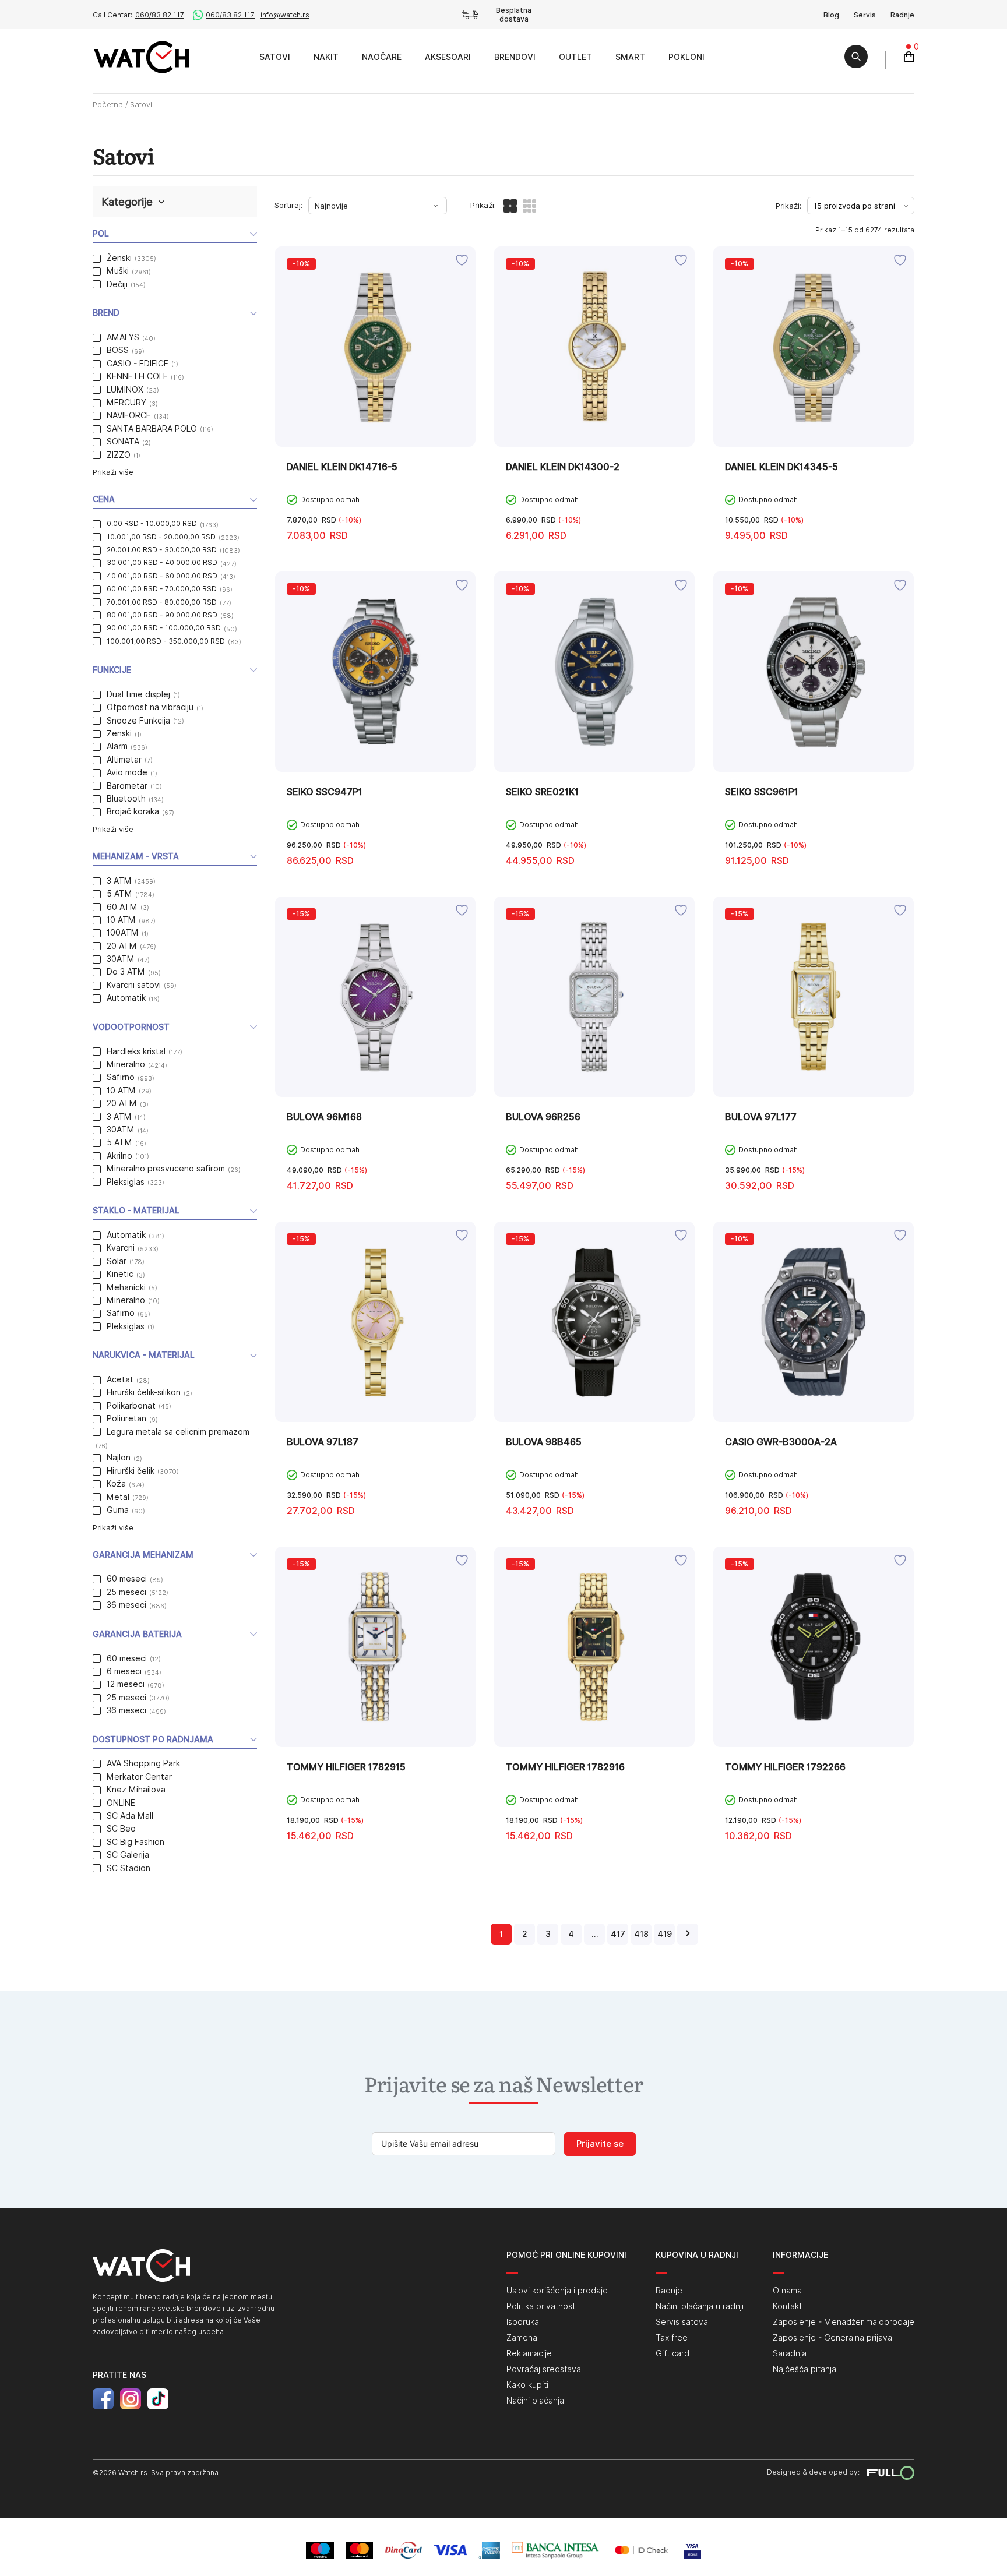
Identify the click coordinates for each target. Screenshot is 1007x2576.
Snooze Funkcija (138, 721)
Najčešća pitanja (804, 2369)
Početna (108, 104)
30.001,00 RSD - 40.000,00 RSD (162, 562)
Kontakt (787, 2306)
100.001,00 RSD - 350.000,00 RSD (166, 641)
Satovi (275, 57)
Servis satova (682, 2322)
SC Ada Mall (130, 1816)
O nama (787, 2291)
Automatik (126, 998)
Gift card (672, 2353)
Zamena (522, 2338)
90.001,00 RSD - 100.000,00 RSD (164, 628)
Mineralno (126, 1064)
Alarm (117, 746)
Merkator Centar (139, 1777)
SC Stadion (128, 1868)
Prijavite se (600, 2144)
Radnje (902, 15)
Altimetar (124, 760)
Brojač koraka (133, 811)
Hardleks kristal (136, 1051)
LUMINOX (125, 390)
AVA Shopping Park (143, 1763)
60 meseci (127, 1579)
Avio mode (127, 772)
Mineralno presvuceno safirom (166, 1169)
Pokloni (686, 57)
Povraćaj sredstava (544, 2369)
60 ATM (122, 907)
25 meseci (126, 1592)
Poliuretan (126, 1418)
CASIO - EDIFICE (138, 364)
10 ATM (121, 920)
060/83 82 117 (160, 15)
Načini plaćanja (535, 2401)
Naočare (382, 57)
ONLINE (121, 1803)
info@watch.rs (285, 15)
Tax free (672, 2338)
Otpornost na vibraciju (150, 707)
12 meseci (126, 1684)
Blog (831, 15)
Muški (118, 271)
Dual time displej (138, 694)
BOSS (118, 350)
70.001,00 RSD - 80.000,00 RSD (162, 602)
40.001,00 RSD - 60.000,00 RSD (162, 576)
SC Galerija (128, 1855)
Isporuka (523, 2322)
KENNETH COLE (137, 376)
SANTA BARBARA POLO (152, 429)
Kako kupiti (527, 2385)
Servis (865, 15)
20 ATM (122, 946)
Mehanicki (126, 1287)
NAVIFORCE (129, 415)
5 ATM (119, 894)
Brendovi (515, 57)
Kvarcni (121, 1248)
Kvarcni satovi (134, 985)
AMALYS (123, 337)
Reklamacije (529, 2353)
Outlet (575, 57)
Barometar (127, 786)
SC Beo (121, 1829)
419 (665, 1934)
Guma (118, 1510)
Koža (116, 1484)
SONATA (123, 442)
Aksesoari (448, 57)
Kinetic (120, 1274)
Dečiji (117, 284)
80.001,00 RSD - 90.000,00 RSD (162, 615)
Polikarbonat (131, 1406)
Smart (630, 57)
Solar (117, 1261)
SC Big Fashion (135, 1842)
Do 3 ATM (126, 972)
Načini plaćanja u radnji (700, 2306)
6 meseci (124, 1671)
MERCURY (126, 403)
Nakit (326, 57)
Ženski (119, 258)
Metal (118, 1497)
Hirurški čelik (131, 1471)
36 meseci (126, 1605)
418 (641, 1934)
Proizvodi (235, 57)
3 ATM (119, 881)
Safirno (121, 1077)
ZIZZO (119, 455)
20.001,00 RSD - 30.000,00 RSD (162, 550)
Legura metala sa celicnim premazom (178, 1432)
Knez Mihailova (136, 1790)
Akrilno (119, 1156)
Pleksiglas (126, 1182)
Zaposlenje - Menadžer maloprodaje (844, 2322)
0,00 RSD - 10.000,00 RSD (152, 523)
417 (618, 1934)
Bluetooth (126, 799)
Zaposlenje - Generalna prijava (832, 2338)
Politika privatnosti (542, 2306)
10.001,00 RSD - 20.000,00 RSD (161, 537)
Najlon (119, 1458)
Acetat (120, 1379)
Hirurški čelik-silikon (144, 1392)
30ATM (121, 959)
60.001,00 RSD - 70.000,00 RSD (162, 589)
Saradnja (790, 2353)
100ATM (123, 933)
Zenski (119, 733)
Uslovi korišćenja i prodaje (557, 2291)
